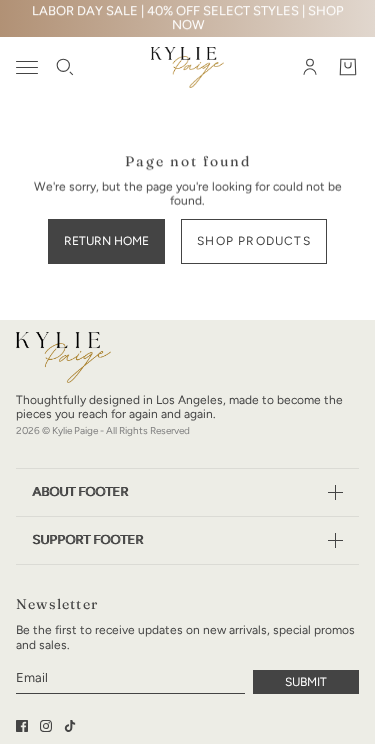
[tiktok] (70, 726)
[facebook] (22, 726)
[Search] (65, 67)
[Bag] (348, 67)
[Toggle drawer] (27, 67)
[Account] (310, 67)
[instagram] (46, 726)
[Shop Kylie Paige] (187, 67)
